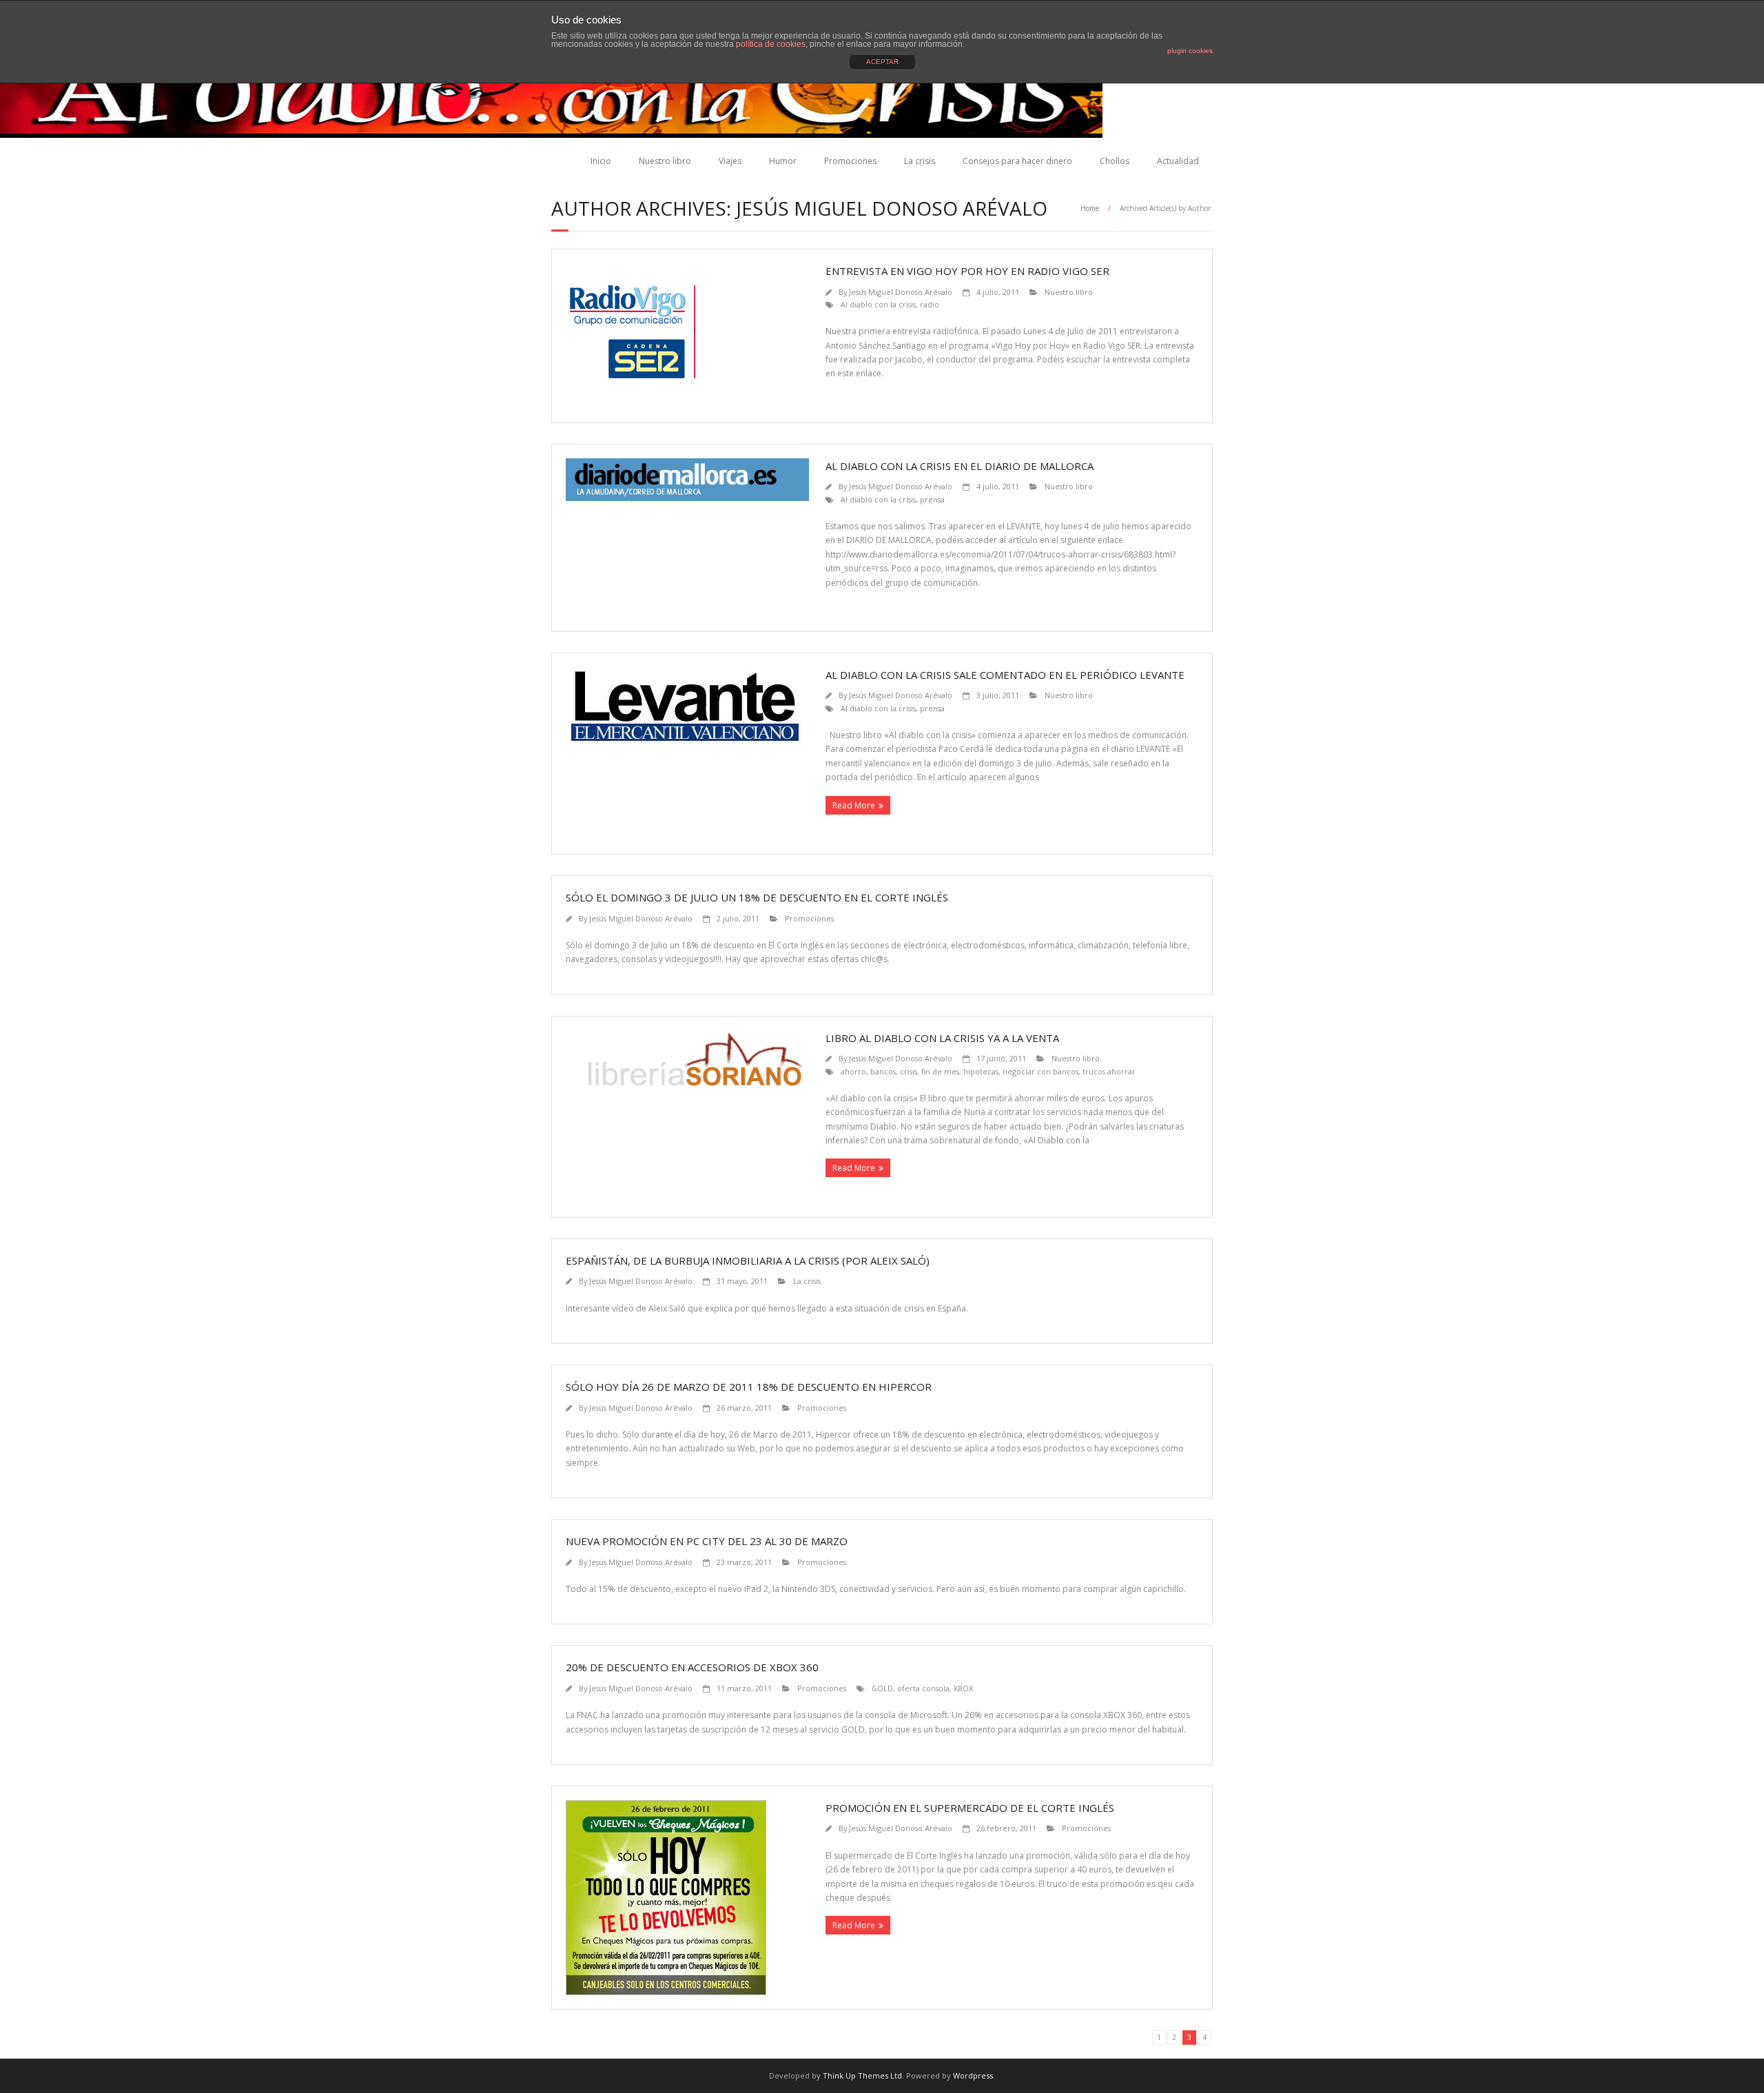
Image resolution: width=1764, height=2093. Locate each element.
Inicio (601, 161)
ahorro (853, 1071)
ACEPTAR (882, 62)
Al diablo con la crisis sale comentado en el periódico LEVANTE (1005, 675)
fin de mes (940, 1071)
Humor (783, 161)
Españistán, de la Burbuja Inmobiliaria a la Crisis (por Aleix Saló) (748, 1260)
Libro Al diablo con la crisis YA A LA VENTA (942, 1038)
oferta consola (923, 1688)
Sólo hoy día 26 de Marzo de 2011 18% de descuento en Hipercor (749, 1387)
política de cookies (771, 44)
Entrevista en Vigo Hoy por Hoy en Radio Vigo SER (967, 271)
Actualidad (1178, 161)
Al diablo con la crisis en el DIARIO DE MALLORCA (960, 466)
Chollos (1115, 161)
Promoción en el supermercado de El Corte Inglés (970, 1808)
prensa (932, 499)
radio (930, 304)
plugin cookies (1190, 51)
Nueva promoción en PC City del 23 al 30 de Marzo (707, 1541)
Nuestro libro (665, 161)
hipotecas (981, 1071)
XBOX (963, 1688)
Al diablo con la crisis (878, 304)
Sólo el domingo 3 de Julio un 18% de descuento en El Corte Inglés (757, 897)
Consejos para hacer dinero (1017, 161)
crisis (909, 1071)
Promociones (850, 161)
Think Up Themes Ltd (862, 2075)
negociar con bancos (1040, 1071)
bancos (883, 1071)
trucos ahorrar (1109, 1071)
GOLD (882, 1688)
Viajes (730, 161)
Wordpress (973, 2075)
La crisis (920, 161)
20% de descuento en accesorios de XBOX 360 (692, 1667)
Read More (854, 805)
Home (1090, 208)
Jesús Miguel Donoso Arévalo (901, 292)
